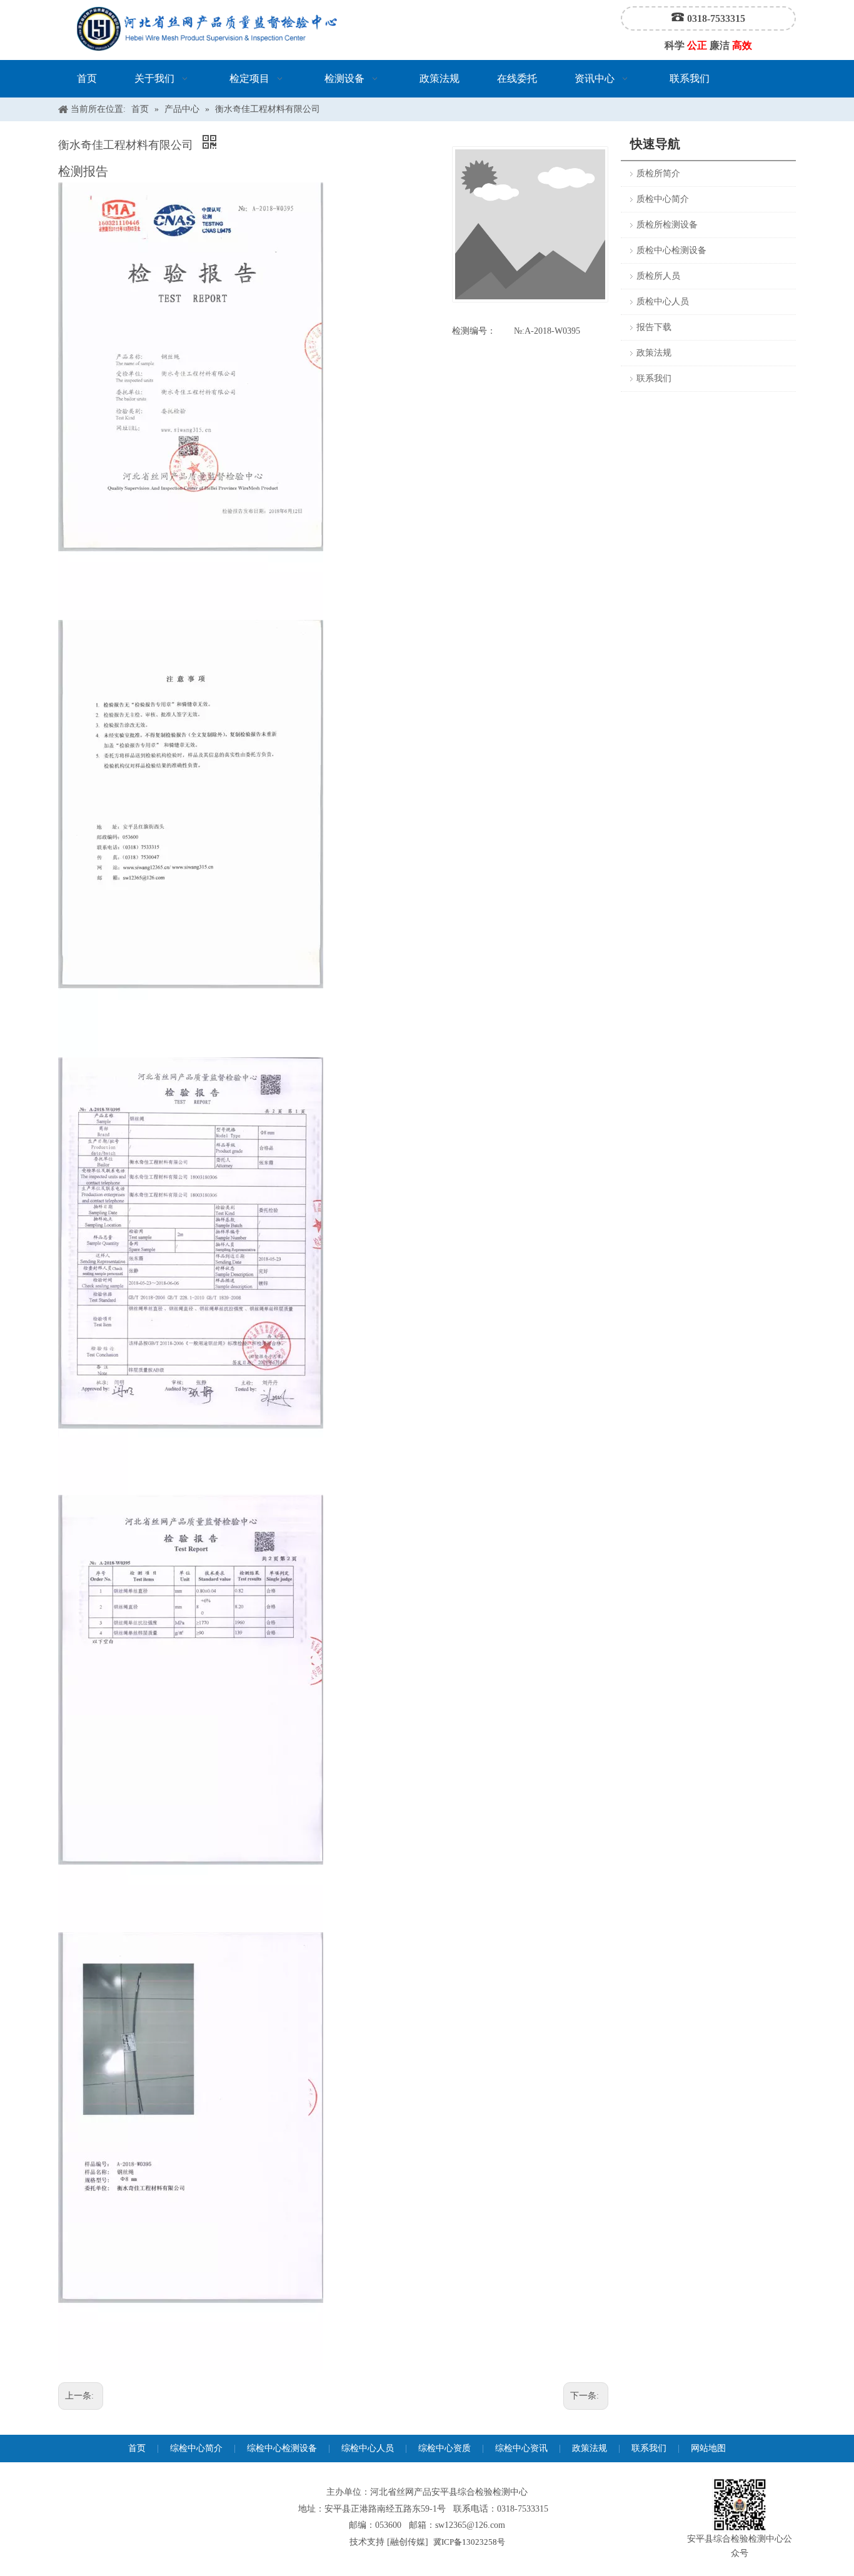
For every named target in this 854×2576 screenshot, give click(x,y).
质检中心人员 (663, 302)
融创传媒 (408, 2542)
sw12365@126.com (470, 2525)
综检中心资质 (445, 2448)
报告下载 (654, 327)
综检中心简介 (196, 2448)
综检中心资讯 (521, 2448)
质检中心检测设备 (671, 250)
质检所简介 (658, 173)
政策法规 (654, 353)
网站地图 (708, 2448)
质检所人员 (658, 276)
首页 (137, 2448)
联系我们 (654, 378)
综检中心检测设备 (282, 2448)
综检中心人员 (368, 2448)
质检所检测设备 (667, 225)
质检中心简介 (663, 199)
